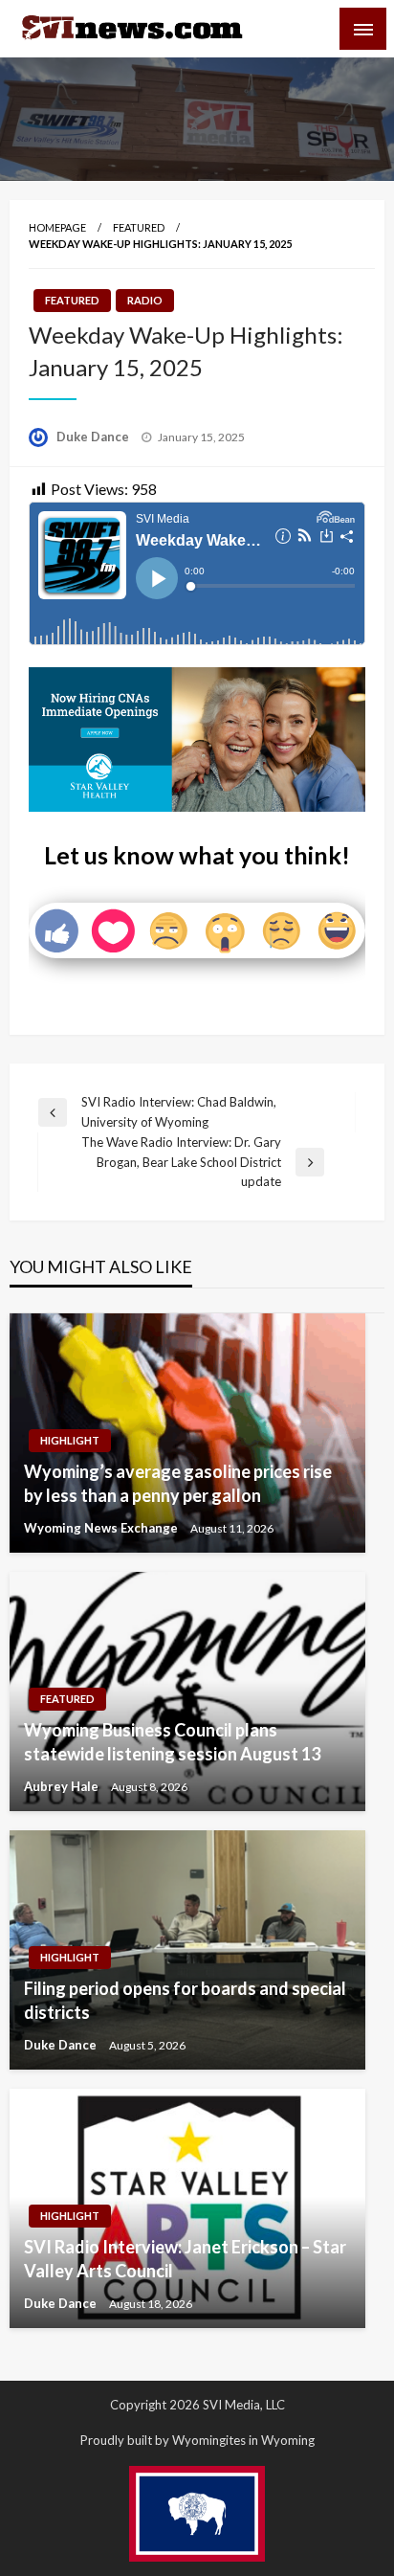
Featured (139, 227)
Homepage (57, 227)
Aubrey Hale (63, 1786)
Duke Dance (94, 437)
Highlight (70, 1440)
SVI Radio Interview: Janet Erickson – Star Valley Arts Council (185, 2259)
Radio (145, 300)
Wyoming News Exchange (102, 1528)
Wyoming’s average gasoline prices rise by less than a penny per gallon (178, 1483)
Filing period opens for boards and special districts (185, 2000)
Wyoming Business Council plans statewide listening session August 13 (172, 1742)
